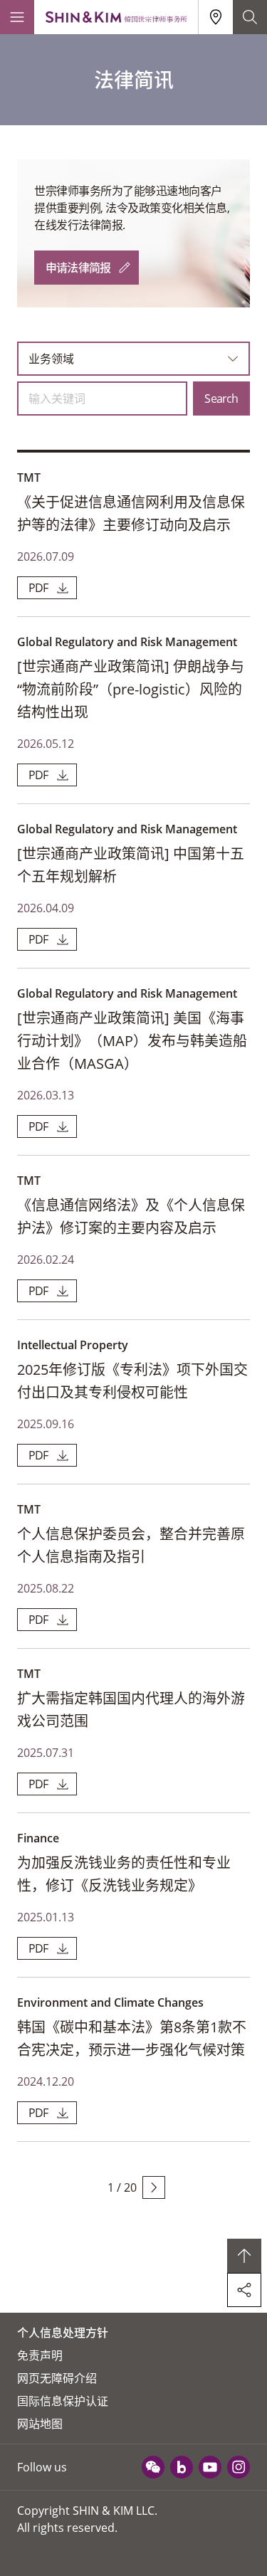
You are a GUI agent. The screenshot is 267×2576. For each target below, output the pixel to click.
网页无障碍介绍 (57, 2378)
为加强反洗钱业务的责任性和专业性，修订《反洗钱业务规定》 (124, 1874)
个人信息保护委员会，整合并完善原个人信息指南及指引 (131, 1545)
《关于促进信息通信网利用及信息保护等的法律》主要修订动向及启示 (131, 513)
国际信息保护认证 (63, 2401)
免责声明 (40, 2355)
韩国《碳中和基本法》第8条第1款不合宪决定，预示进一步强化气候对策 (132, 2038)
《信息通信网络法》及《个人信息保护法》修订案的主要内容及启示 (131, 1216)
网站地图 (40, 2424)
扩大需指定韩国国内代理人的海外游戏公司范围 (131, 1710)
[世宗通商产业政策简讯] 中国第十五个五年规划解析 (131, 865)
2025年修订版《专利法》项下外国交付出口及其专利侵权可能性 (132, 1381)
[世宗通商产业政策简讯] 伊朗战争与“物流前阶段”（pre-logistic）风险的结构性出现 (131, 689)
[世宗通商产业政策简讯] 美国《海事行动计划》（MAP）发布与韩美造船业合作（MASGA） (132, 1041)
